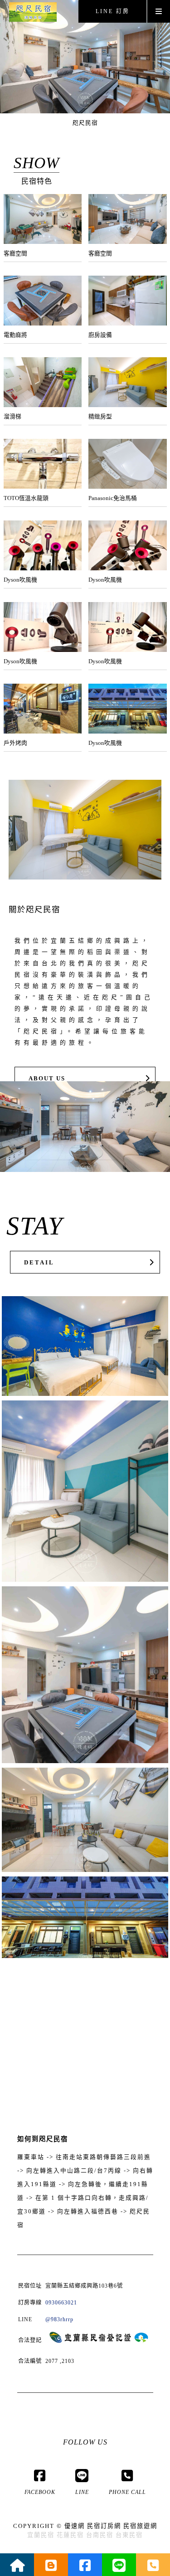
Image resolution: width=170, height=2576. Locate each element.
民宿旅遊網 (140, 2526)
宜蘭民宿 (41, 2535)
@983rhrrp (59, 2319)
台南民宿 (100, 2535)
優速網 (75, 2526)
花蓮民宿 (70, 2535)
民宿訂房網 (104, 2526)
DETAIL (39, 1263)
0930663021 (61, 2303)
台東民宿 (129, 2535)
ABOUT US (47, 1079)
